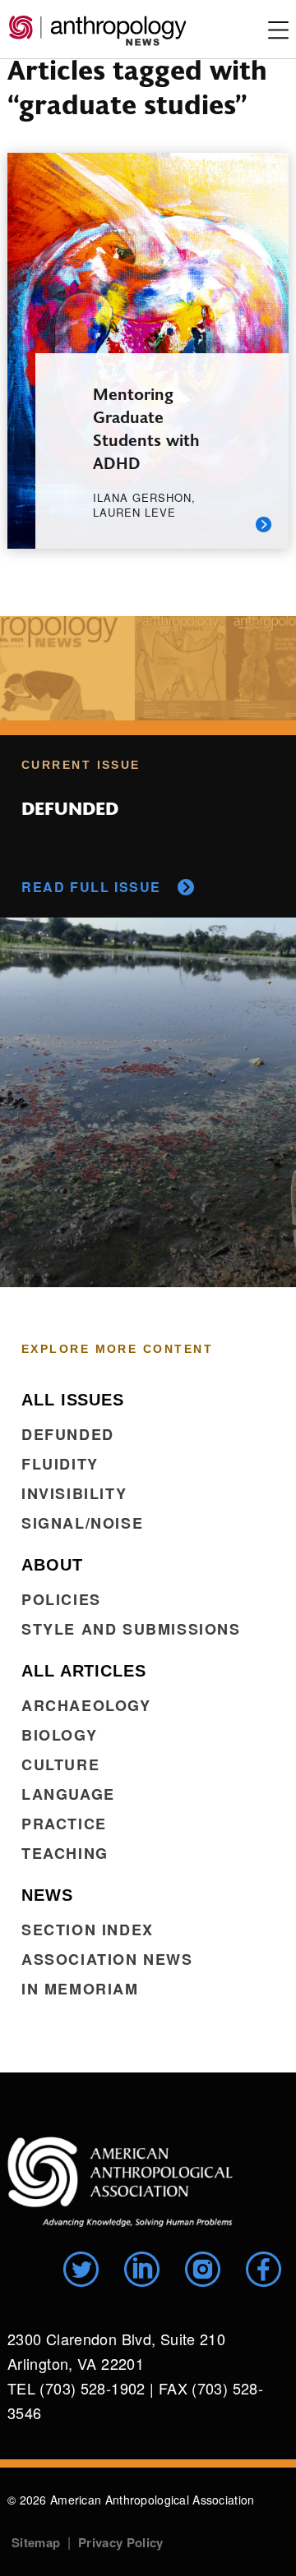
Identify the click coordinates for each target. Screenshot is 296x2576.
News (47, 1895)
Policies (61, 1599)
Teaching (65, 1853)
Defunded (68, 1434)
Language (68, 1794)
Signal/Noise (82, 1523)
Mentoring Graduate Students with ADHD (146, 428)
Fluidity (60, 1464)
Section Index (88, 1930)
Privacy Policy (120, 2542)
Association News (107, 1959)
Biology (59, 1735)
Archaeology (86, 1705)
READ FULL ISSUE (91, 887)
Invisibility (74, 1493)
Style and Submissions (131, 1629)
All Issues (73, 1400)
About (52, 1565)
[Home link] (120, 2182)
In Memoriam (80, 1989)
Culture (60, 1764)
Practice (64, 1824)
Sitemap (36, 2542)
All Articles (84, 1671)
